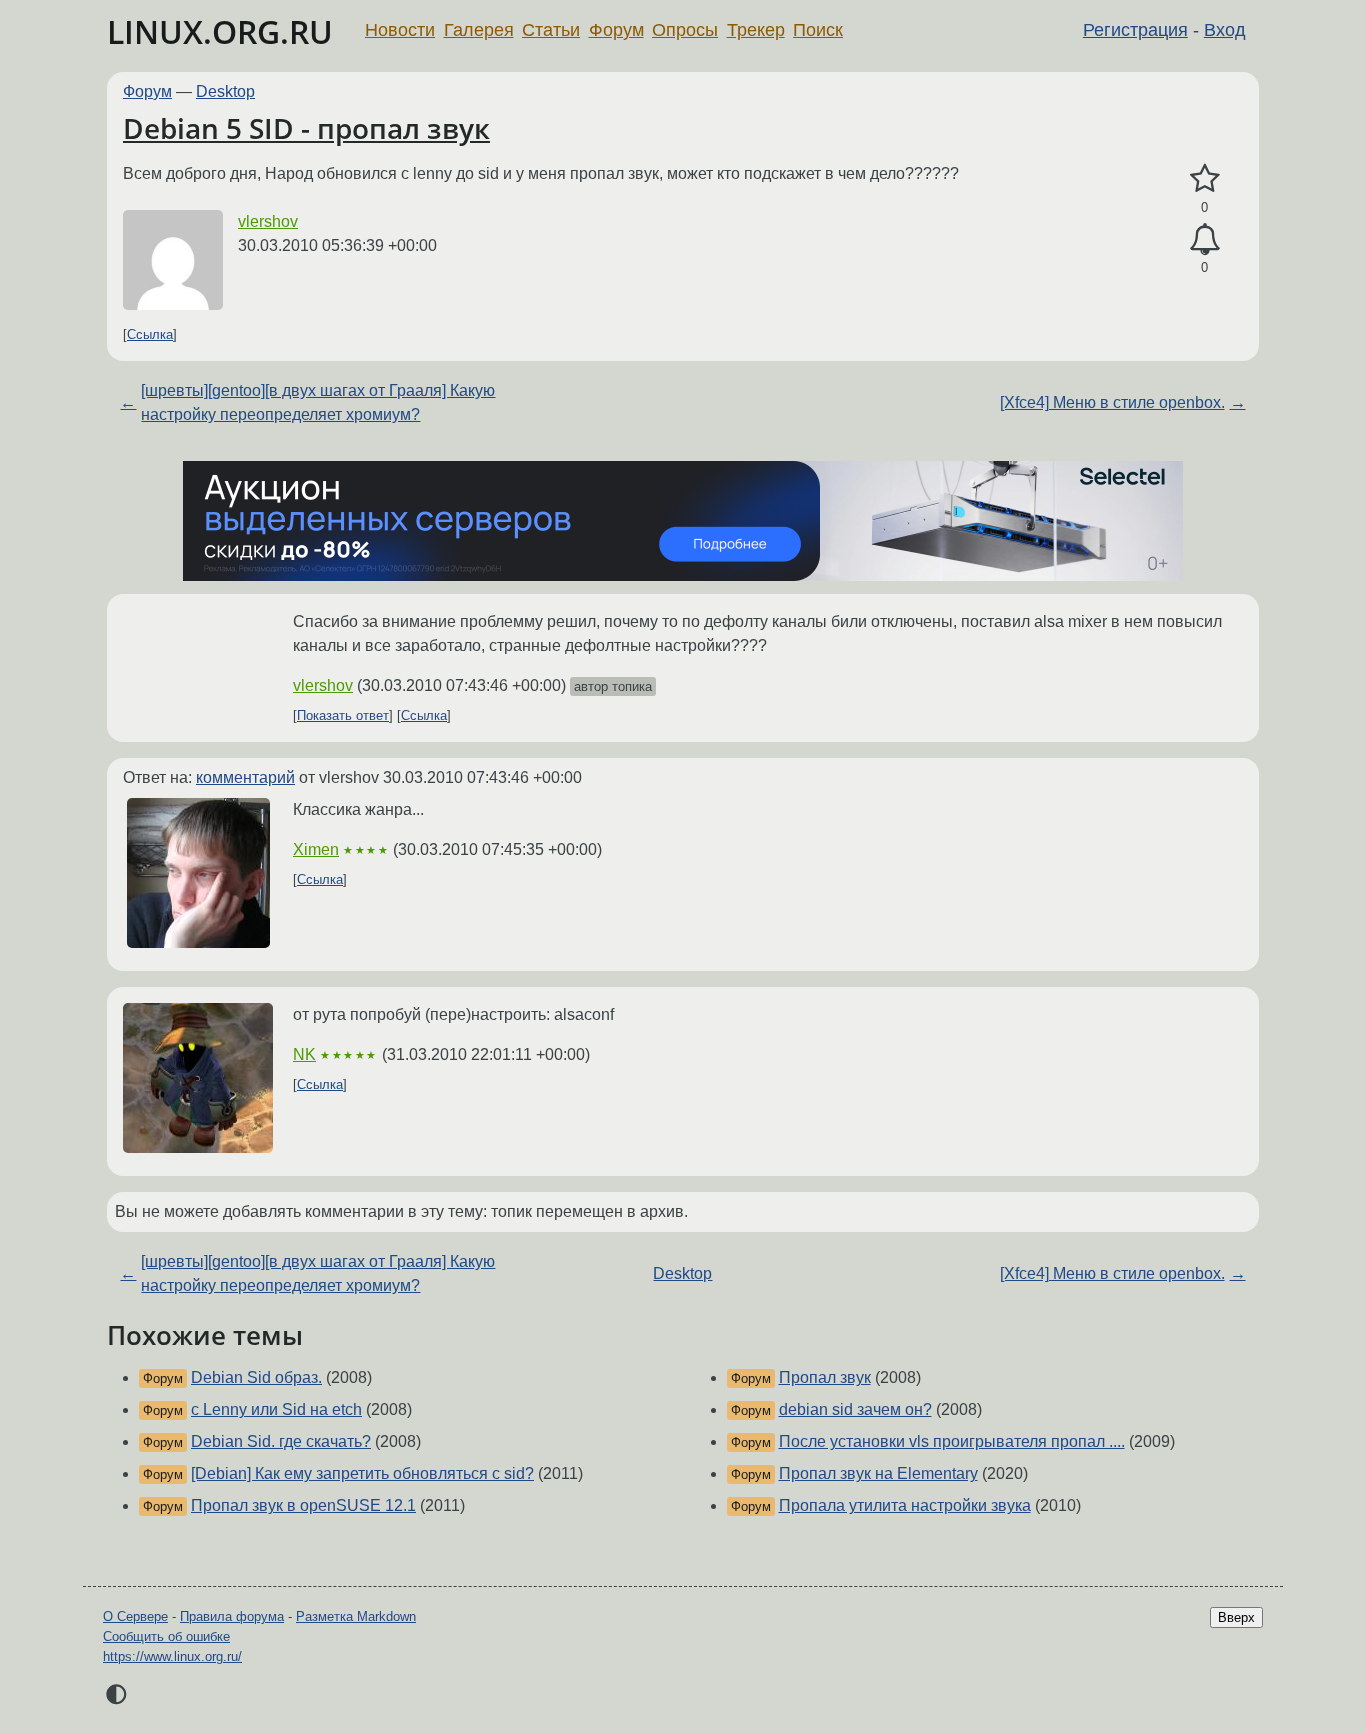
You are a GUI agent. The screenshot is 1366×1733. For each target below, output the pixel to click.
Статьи (551, 30)
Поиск (818, 30)
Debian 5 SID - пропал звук (306, 128)
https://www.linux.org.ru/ (172, 1656)
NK (304, 1054)
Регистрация (1135, 30)
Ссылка (150, 334)
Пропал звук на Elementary (878, 1473)
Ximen (316, 849)
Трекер (756, 30)
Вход (1225, 30)
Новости (400, 30)
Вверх (1236, 1617)
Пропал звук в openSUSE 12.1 (303, 1505)
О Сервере (135, 1616)
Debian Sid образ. (256, 1377)
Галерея (479, 30)
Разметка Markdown (356, 1616)
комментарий (245, 777)
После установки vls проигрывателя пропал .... (952, 1441)
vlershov (268, 221)
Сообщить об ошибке (166, 1636)
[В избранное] (1204, 179)
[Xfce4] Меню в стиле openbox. (1112, 402)
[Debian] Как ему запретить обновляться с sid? (362, 1473)
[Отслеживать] (1204, 240)
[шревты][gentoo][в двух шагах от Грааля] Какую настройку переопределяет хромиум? (318, 402)
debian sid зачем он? (855, 1409)
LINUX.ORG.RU (220, 31)
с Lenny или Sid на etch (276, 1409)
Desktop (225, 91)
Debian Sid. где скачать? (281, 1441)
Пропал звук (825, 1377)
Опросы (685, 30)
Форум (616, 30)
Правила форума (232, 1616)
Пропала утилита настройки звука (905, 1505)
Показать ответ (343, 715)
